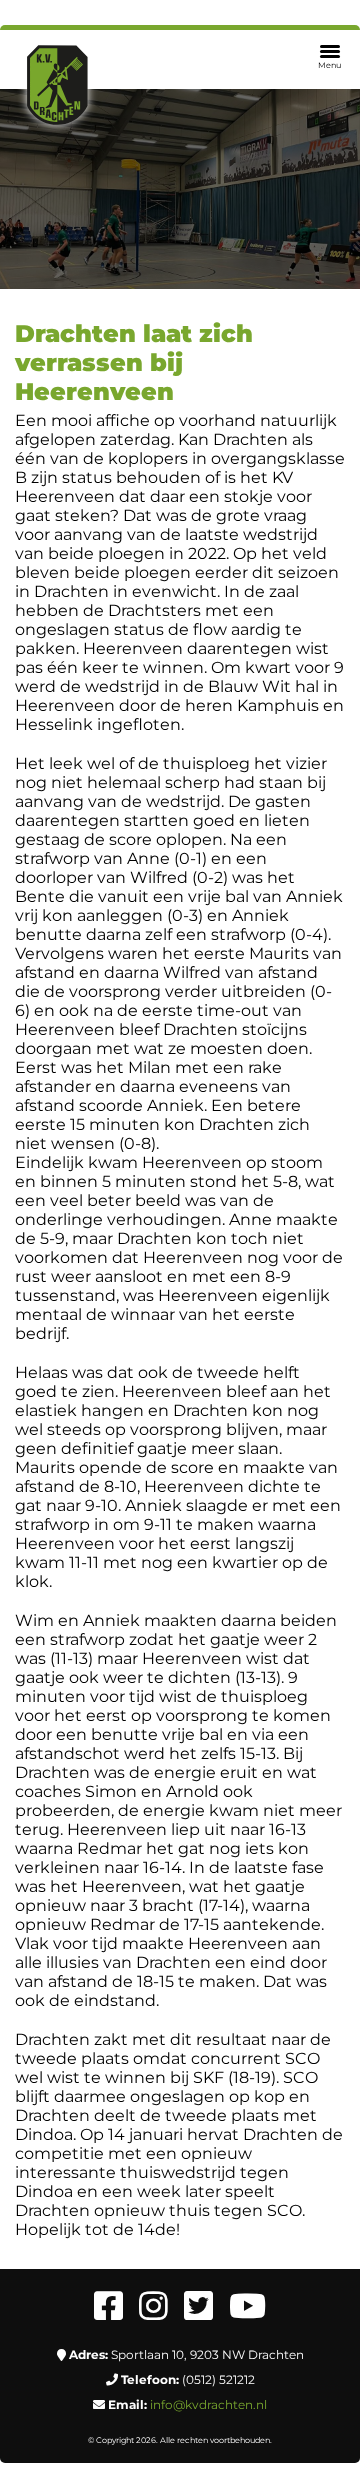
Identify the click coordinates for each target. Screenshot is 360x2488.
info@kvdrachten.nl (208, 2404)
